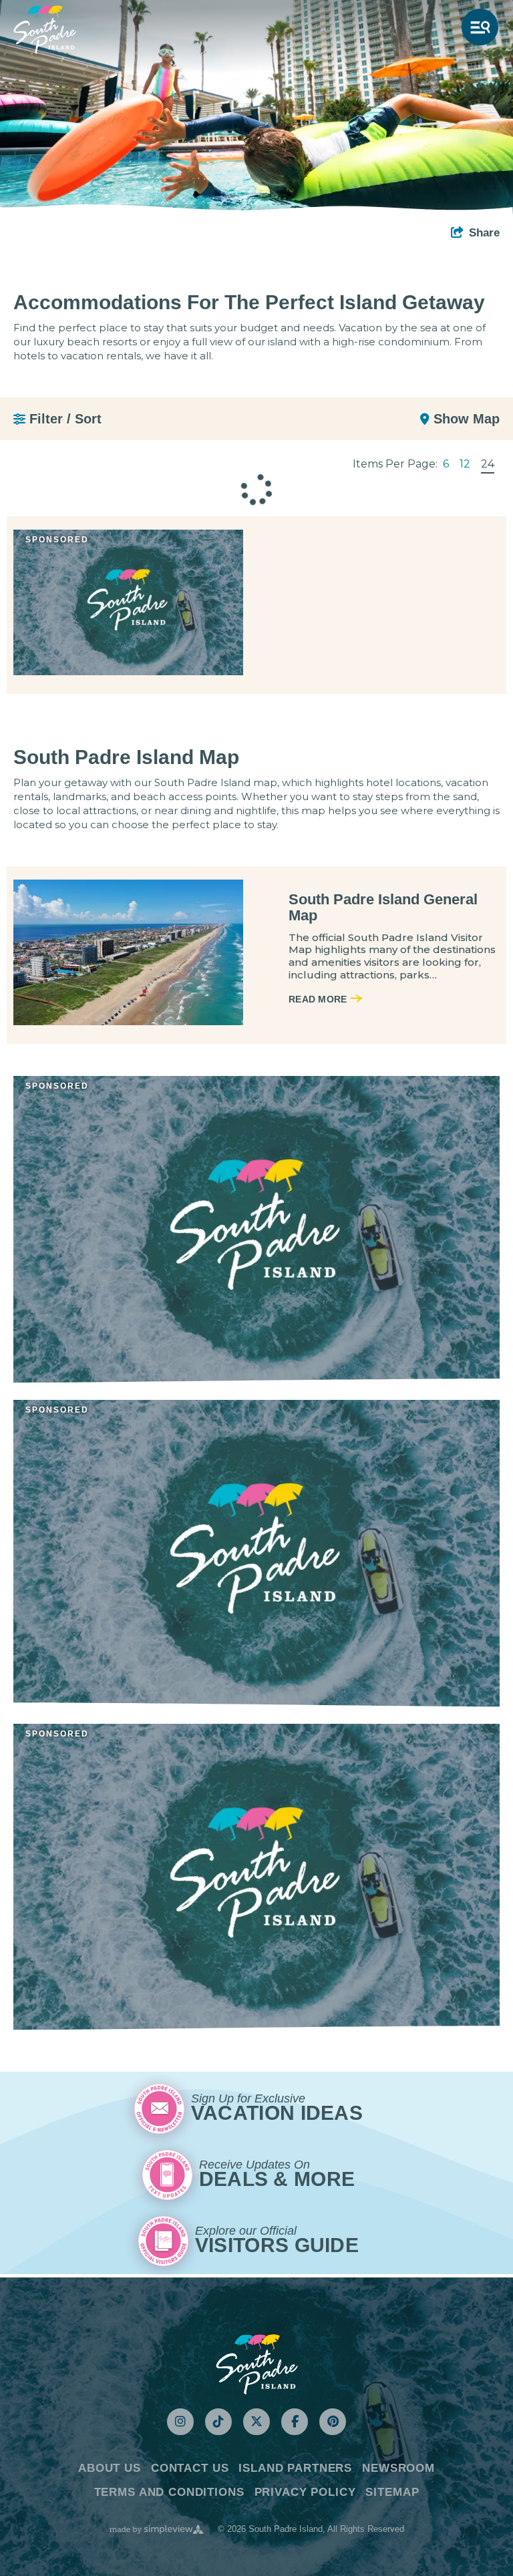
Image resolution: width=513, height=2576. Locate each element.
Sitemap (392, 2492)
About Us (110, 2468)
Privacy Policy (305, 2492)
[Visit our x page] (256, 2422)
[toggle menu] (480, 27)
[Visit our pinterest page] (333, 2422)
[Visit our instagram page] (180, 2422)
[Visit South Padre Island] (45, 30)
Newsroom (398, 2468)
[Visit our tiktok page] (218, 2422)
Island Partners (295, 2468)
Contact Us (190, 2468)
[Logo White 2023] (257, 2363)
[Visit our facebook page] (295, 2422)
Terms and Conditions (169, 2492)
